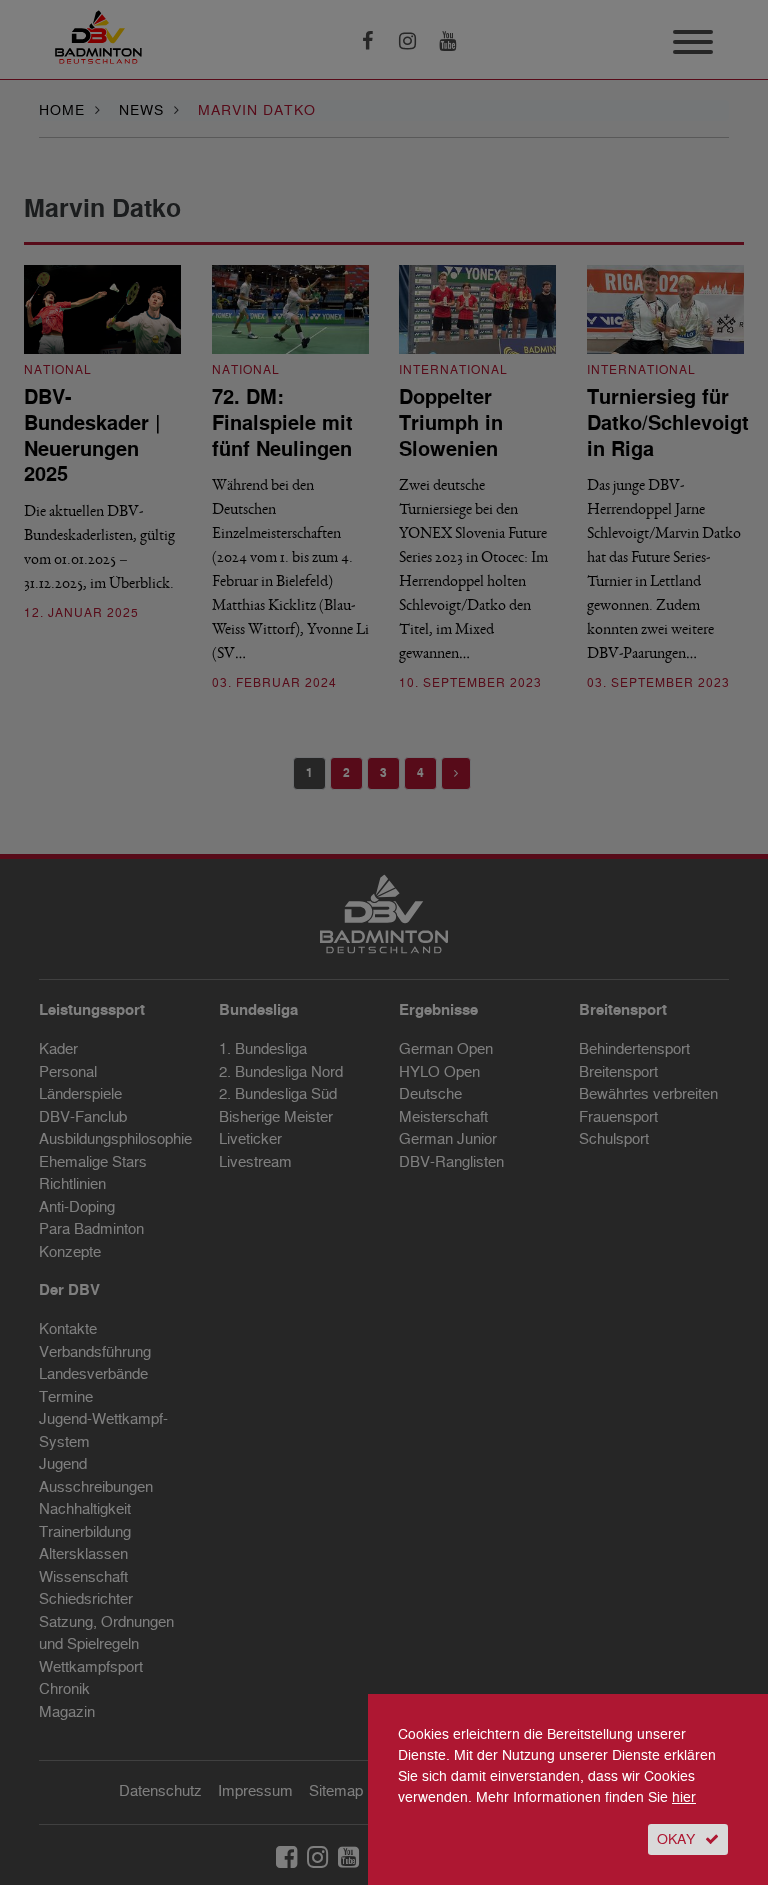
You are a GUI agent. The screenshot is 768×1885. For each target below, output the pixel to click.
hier (684, 1797)
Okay (676, 1839)
